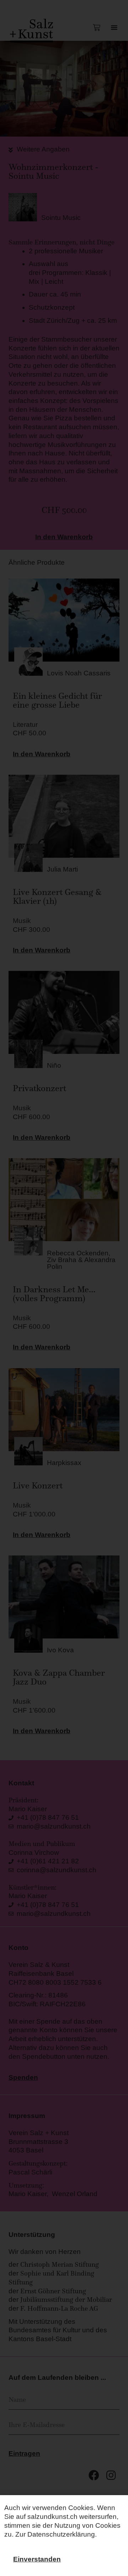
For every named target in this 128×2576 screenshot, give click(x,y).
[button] (37, 2560)
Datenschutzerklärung (61, 2534)
